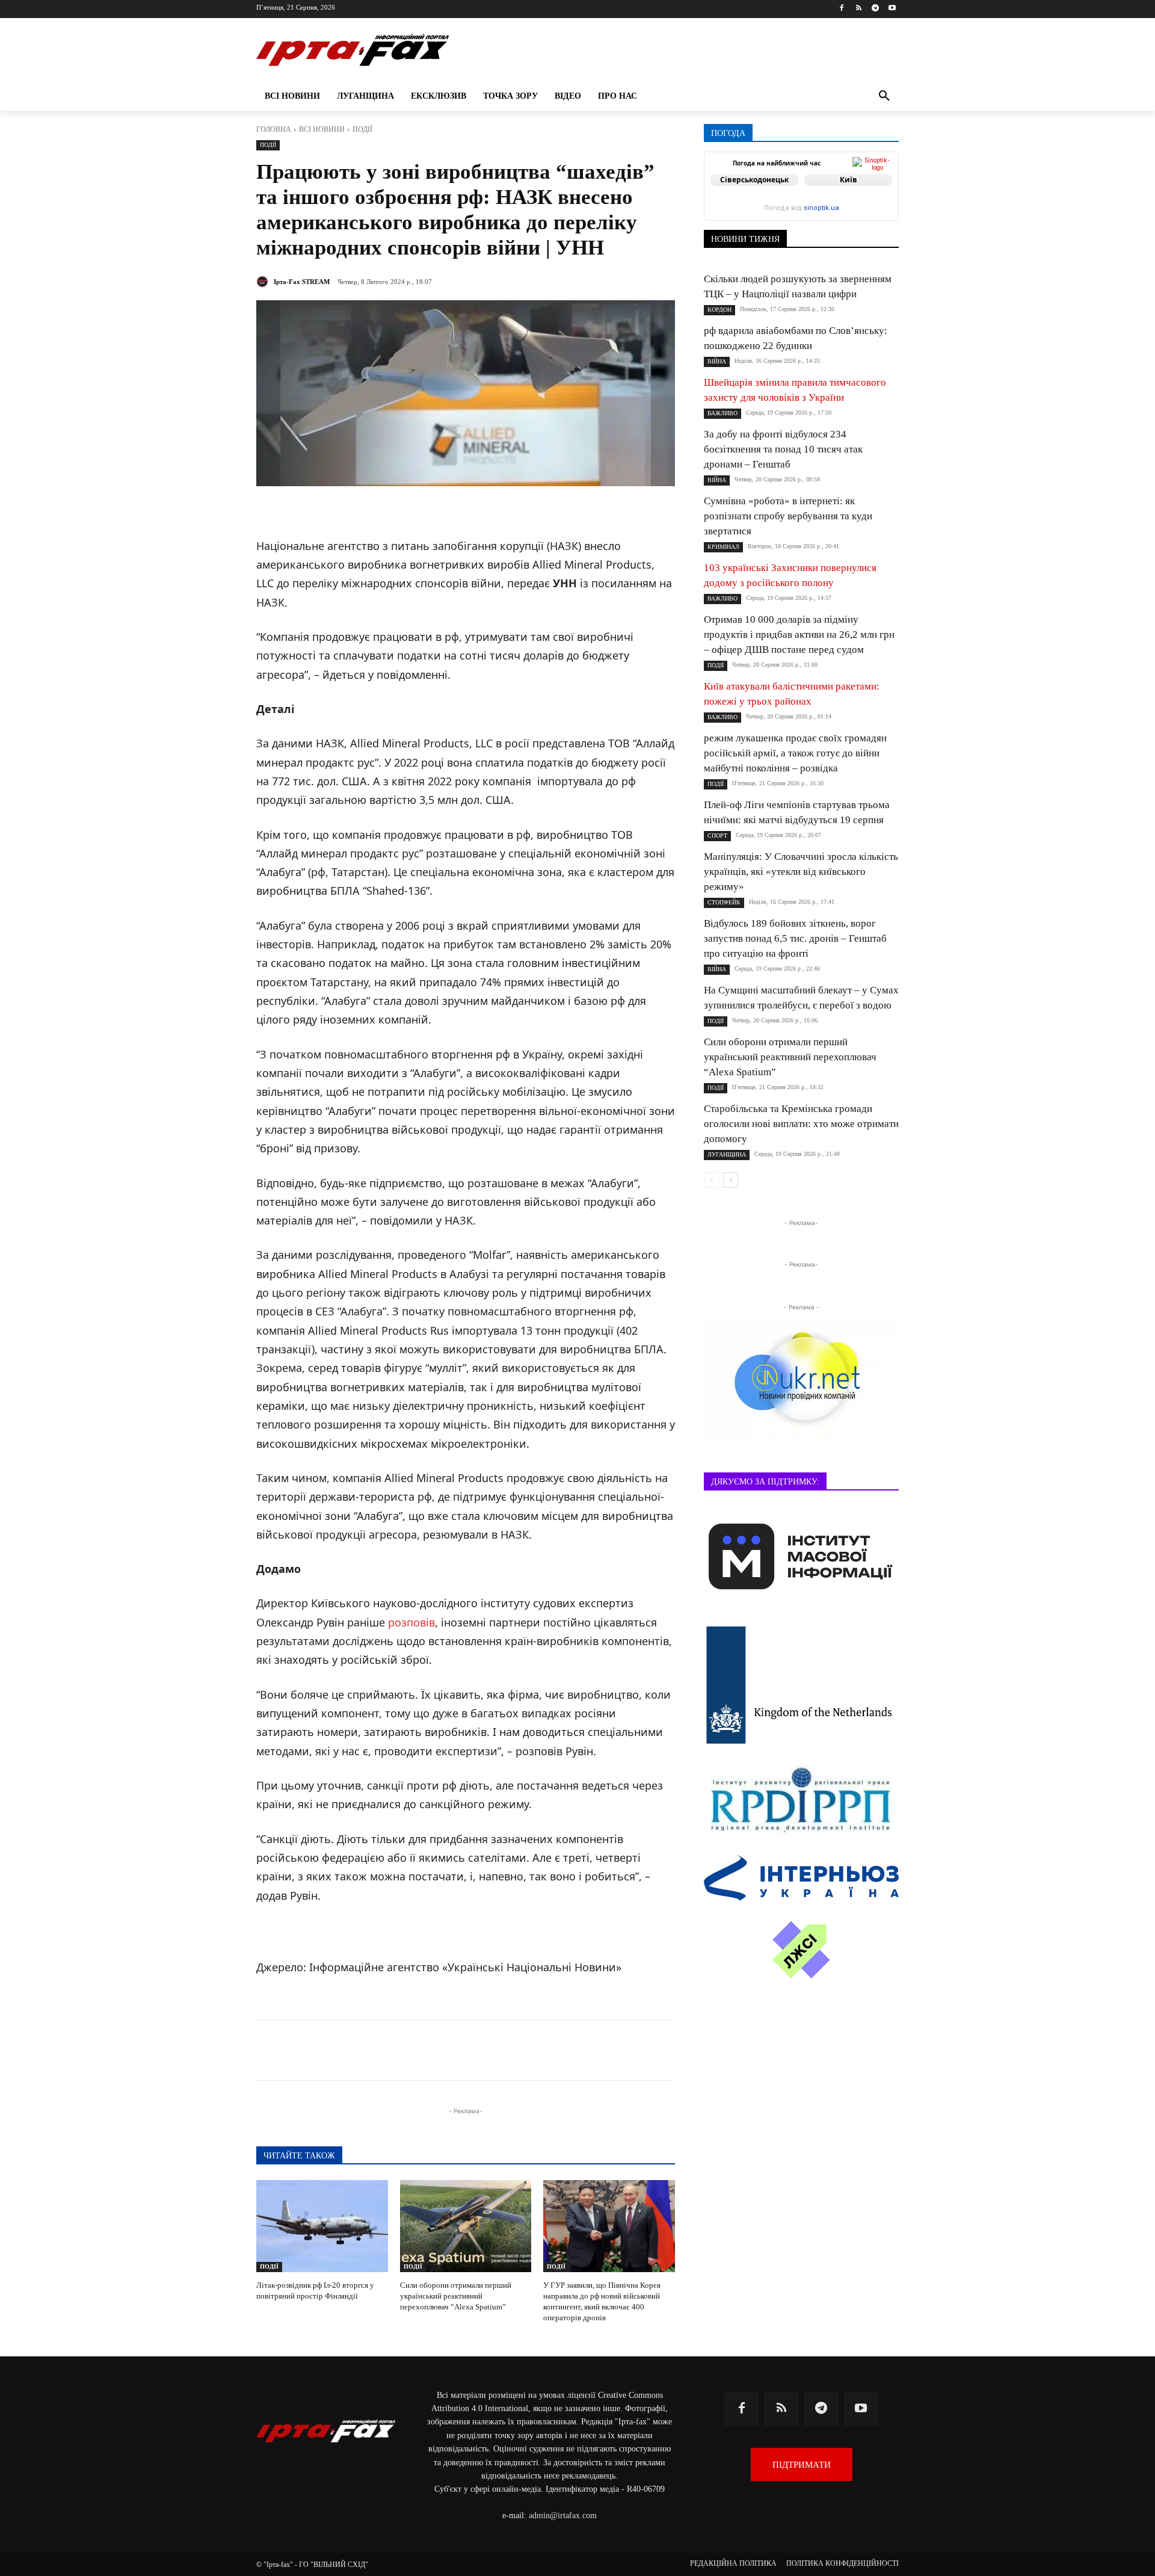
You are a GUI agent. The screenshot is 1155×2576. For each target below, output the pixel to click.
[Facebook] (842, 9)
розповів (411, 1622)
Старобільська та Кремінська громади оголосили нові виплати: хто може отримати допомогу (801, 1124)
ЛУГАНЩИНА (727, 1154)
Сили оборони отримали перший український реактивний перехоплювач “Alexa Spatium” (456, 2296)
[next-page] (731, 1180)
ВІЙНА (717, 361)
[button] (884, 96)
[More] (548, 2050)
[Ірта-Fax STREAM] (264, 282)
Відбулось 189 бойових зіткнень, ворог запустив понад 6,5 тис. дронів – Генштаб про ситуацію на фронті (795, 938)
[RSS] (859, 9)
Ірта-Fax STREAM (302, 282)
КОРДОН (719, 310)
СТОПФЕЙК (724, 902)
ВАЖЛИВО (722, 413)
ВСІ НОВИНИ (322, 129)
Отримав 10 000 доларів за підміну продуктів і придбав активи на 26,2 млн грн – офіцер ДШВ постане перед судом (799, 635)
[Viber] (437, 2050)
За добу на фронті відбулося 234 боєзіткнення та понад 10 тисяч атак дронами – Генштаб (783, 449)
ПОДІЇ (362, 129)
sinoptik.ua (821, 208)
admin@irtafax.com (563, 2516)
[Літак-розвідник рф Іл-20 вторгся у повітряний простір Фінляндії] (322, 2226)
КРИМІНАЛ (723, 547)
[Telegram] (875, 9)
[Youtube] (892, 9)
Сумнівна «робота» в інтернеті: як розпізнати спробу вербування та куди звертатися (788, 516)
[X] (409, 2050)
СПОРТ (717, 836)
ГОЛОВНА (274, 129)
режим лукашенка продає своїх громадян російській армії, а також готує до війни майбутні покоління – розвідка (795, 753)
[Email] (492, 2050)
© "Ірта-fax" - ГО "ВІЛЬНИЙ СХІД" (312, 2565)
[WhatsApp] (464, 2050)
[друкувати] (520, 2050)
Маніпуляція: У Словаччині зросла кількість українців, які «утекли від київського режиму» (801, 872)
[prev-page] (711, 1180)
